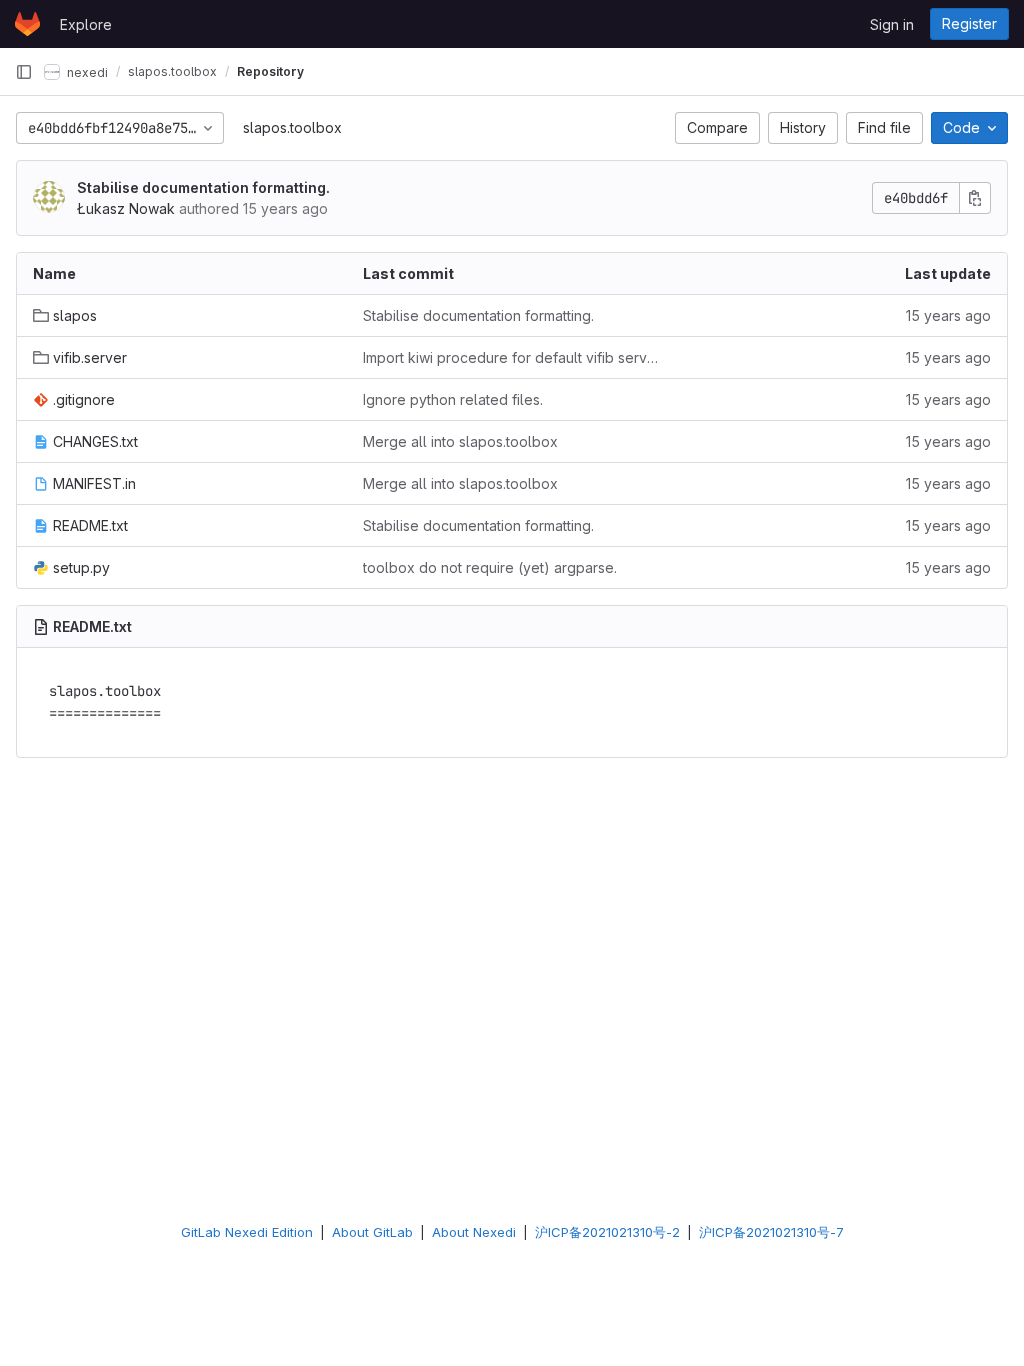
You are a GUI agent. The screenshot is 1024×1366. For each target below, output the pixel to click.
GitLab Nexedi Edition (247, 1232)
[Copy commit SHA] (975, 198)
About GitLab (372, 1232)
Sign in (892, 24)
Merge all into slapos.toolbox (460, 441)
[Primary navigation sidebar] (24, 72)
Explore (86, 24)
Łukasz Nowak (126, 208)
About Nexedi (474, 1232)
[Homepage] (27, 24)
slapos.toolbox (292, 127)
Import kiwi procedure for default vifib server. (512, 357)
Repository (270, 71)
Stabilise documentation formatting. (203, 187)
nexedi (86, 71)
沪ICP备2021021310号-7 (771, 1232)
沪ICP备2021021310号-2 (607, 1232)
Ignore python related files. (453, 399)
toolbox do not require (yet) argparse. (490, 567)
